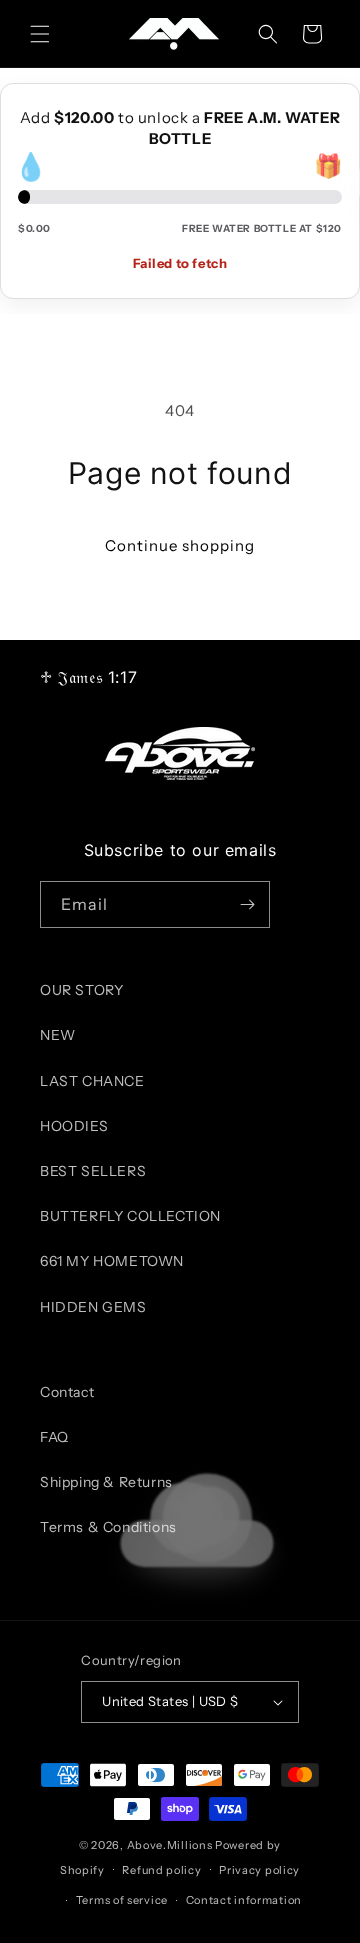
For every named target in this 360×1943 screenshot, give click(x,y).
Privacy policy (259, 1870)
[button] (40, 34)
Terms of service (122, 1900)
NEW (58, 1035)
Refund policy (161, 1870)
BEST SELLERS (93, 1171)
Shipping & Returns (106, 1482)
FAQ (54, 1437)
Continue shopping (180, 545)
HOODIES (74, 1126)
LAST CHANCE (92, 1081)
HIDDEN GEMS (93, 1307)
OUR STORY (81, 990)
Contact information (244, 1900)
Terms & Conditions (108, 1527)
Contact (67, 1392)
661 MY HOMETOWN (112, 1261)
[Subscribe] (247, 904)
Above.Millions (170, 1845)
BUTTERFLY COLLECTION (130, 1216)
